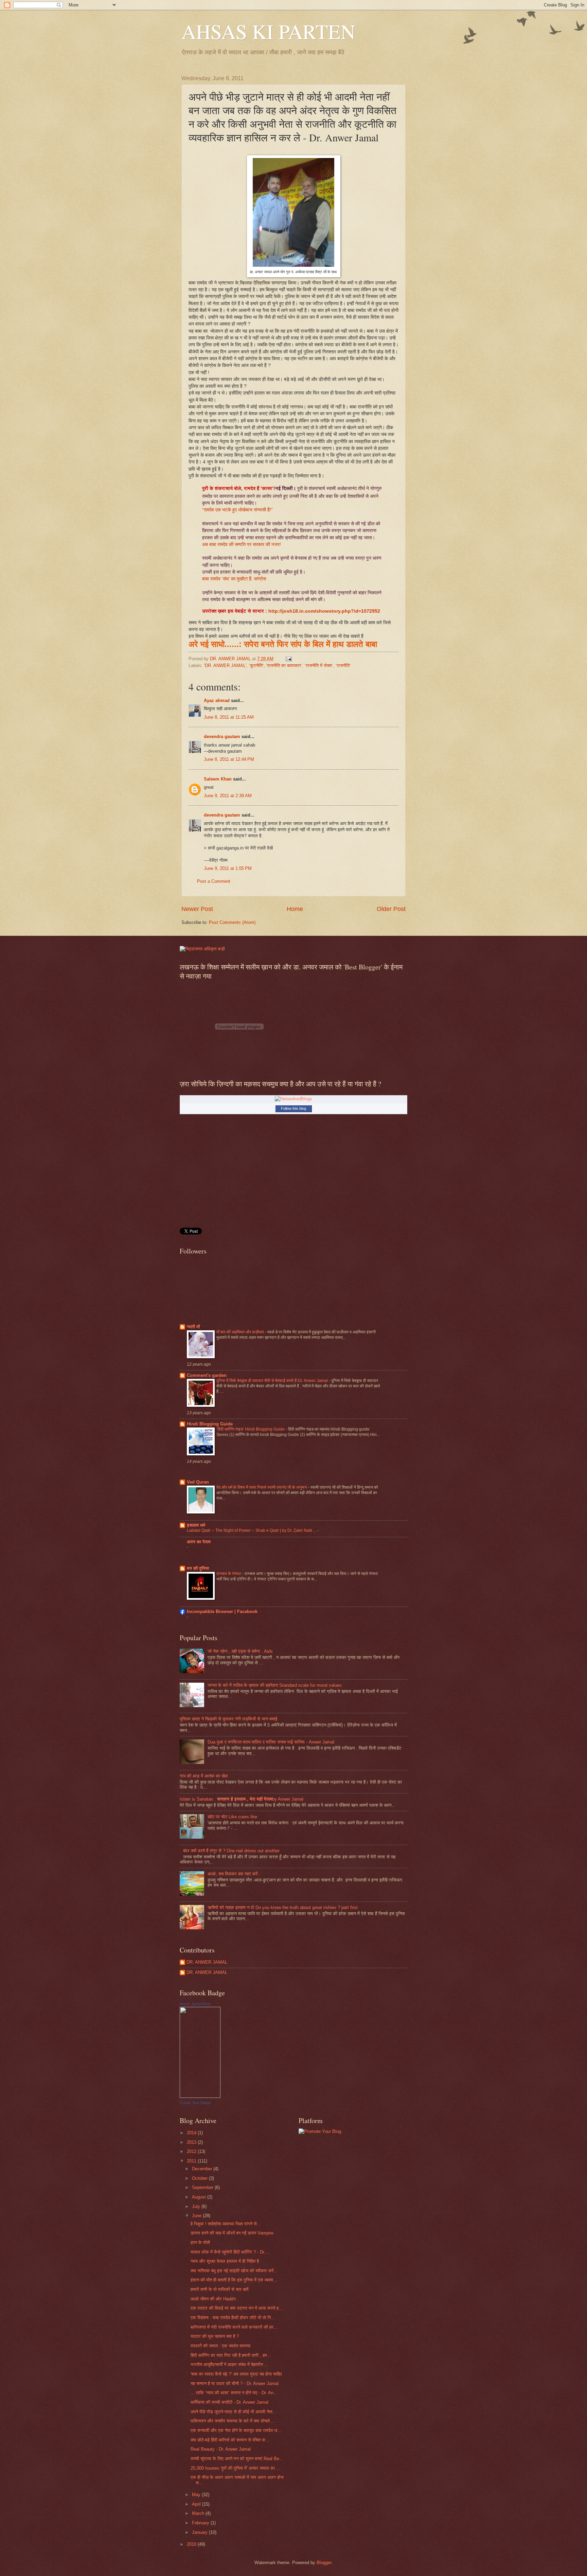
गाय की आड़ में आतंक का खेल (204, 1776)
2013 (192, 2142)
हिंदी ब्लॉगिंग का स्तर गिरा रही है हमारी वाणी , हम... (231, 2355)
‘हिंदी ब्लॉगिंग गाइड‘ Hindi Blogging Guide (251, 1429)
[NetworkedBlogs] (293, 1099)
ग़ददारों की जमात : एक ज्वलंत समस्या (220, 2346)
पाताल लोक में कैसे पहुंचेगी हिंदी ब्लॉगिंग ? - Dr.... (230, 2252)
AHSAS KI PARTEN (268, 31)
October (200, 2178)
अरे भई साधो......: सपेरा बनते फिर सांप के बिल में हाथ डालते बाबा (283, 644)
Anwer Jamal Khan (195, 2004)
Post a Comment (214, 881)
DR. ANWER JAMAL (207, 1962)
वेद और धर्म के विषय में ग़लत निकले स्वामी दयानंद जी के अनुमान (262, 1487)
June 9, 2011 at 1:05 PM (228, 868)
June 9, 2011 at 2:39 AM (228, 796)
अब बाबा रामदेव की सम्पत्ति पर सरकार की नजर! (242, 545)
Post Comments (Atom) (232, 922)
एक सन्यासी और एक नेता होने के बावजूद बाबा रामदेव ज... (236, 2430)
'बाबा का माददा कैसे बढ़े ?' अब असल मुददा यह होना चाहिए (236, 2374)
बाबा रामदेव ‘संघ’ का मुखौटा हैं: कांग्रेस (235, 579)
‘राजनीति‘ (343, 665)
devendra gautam (222, 737)
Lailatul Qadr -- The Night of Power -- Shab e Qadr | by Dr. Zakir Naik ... (252, 1530)
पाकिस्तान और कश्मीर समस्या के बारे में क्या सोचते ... (233, 2421)
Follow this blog (293, 1108)
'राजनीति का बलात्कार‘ (284, 665)
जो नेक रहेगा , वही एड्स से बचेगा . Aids (240, 1651)
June (197, 2216)
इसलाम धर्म (196, 1525)
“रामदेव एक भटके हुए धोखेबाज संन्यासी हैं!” (238, 510)
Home (295, 909)
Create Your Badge (195, 2103)
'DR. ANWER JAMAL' (225, 665)
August (200, 2197)
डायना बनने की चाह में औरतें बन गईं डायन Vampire (232, 2233)
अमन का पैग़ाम (199, 1542)
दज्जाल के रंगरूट (229, 1574)
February (201, 2523)
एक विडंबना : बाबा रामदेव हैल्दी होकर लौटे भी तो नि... (233, 2318)
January (200, 2532)
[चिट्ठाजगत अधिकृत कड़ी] (202, 949)
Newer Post (197, 909)
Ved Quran (198, 1482)
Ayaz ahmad (217, 700)
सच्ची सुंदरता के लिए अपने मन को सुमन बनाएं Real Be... (237, 2459)
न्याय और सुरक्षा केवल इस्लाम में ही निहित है (225, 2261)
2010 (192, 2544)
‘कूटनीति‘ (256, 665)
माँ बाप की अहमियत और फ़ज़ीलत (241, 1332)
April (197, 2504)
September (203, 2187)
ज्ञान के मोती (200, 2242)
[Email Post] (288, 659)
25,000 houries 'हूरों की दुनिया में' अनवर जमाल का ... (235, 2468)
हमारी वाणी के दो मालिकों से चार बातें (219, 2289)
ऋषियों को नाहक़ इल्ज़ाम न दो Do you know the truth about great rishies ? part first (283, 1907)
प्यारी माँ (193, 1327)
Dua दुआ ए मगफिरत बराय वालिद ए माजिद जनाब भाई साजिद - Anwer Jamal (271, 1742)
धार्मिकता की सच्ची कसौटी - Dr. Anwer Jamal (229, 2402)
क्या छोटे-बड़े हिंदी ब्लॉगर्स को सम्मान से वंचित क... (230, 2440)
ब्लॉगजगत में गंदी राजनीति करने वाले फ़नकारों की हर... (234, 2327)
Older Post (391, 909)
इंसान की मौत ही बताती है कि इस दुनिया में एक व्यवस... (234, 2280)
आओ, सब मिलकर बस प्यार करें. (233, 1874)
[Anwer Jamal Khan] (200, 2096)
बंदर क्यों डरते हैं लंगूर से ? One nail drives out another (231, 1851)
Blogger (324, 2563)
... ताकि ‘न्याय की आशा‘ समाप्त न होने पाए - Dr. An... (234, 2393)
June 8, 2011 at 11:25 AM (229, 717)
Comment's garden (207, 1375)
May (197, 2495)
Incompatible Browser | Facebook (222, 1611)
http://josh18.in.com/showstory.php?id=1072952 (324, 611)
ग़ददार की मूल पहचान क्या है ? (215, 2336)
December (203, 2169)
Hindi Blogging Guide (210, 1424)
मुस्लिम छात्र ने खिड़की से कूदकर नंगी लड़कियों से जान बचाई (228, 1719)
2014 (192, 2133)
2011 (192, 2161)
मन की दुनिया (198, 1568)
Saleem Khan (218, 779)
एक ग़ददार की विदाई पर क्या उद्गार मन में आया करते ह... (237, 2308)
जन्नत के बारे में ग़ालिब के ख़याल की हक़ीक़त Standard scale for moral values (275, 1685)
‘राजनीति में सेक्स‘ (319, 665)
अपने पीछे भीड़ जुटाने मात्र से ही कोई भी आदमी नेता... (234, 2412)
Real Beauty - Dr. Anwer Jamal (221, 2449)
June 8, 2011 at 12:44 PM (229, 759)
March (199, 2513)
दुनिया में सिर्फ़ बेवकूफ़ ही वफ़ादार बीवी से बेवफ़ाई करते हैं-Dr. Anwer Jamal (273, 1381)
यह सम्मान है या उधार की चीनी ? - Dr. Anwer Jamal (235, 2384)
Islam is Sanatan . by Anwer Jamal (242, 1799)
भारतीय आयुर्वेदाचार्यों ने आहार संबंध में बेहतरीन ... (229, 2364)
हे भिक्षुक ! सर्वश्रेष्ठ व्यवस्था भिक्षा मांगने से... (226, 2224)
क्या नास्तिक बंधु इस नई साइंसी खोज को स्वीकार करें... (234, 2271)
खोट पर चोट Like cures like (232, 1817)
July (197, 2206)
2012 (192, 2151)
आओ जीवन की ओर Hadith (213, 2299)
